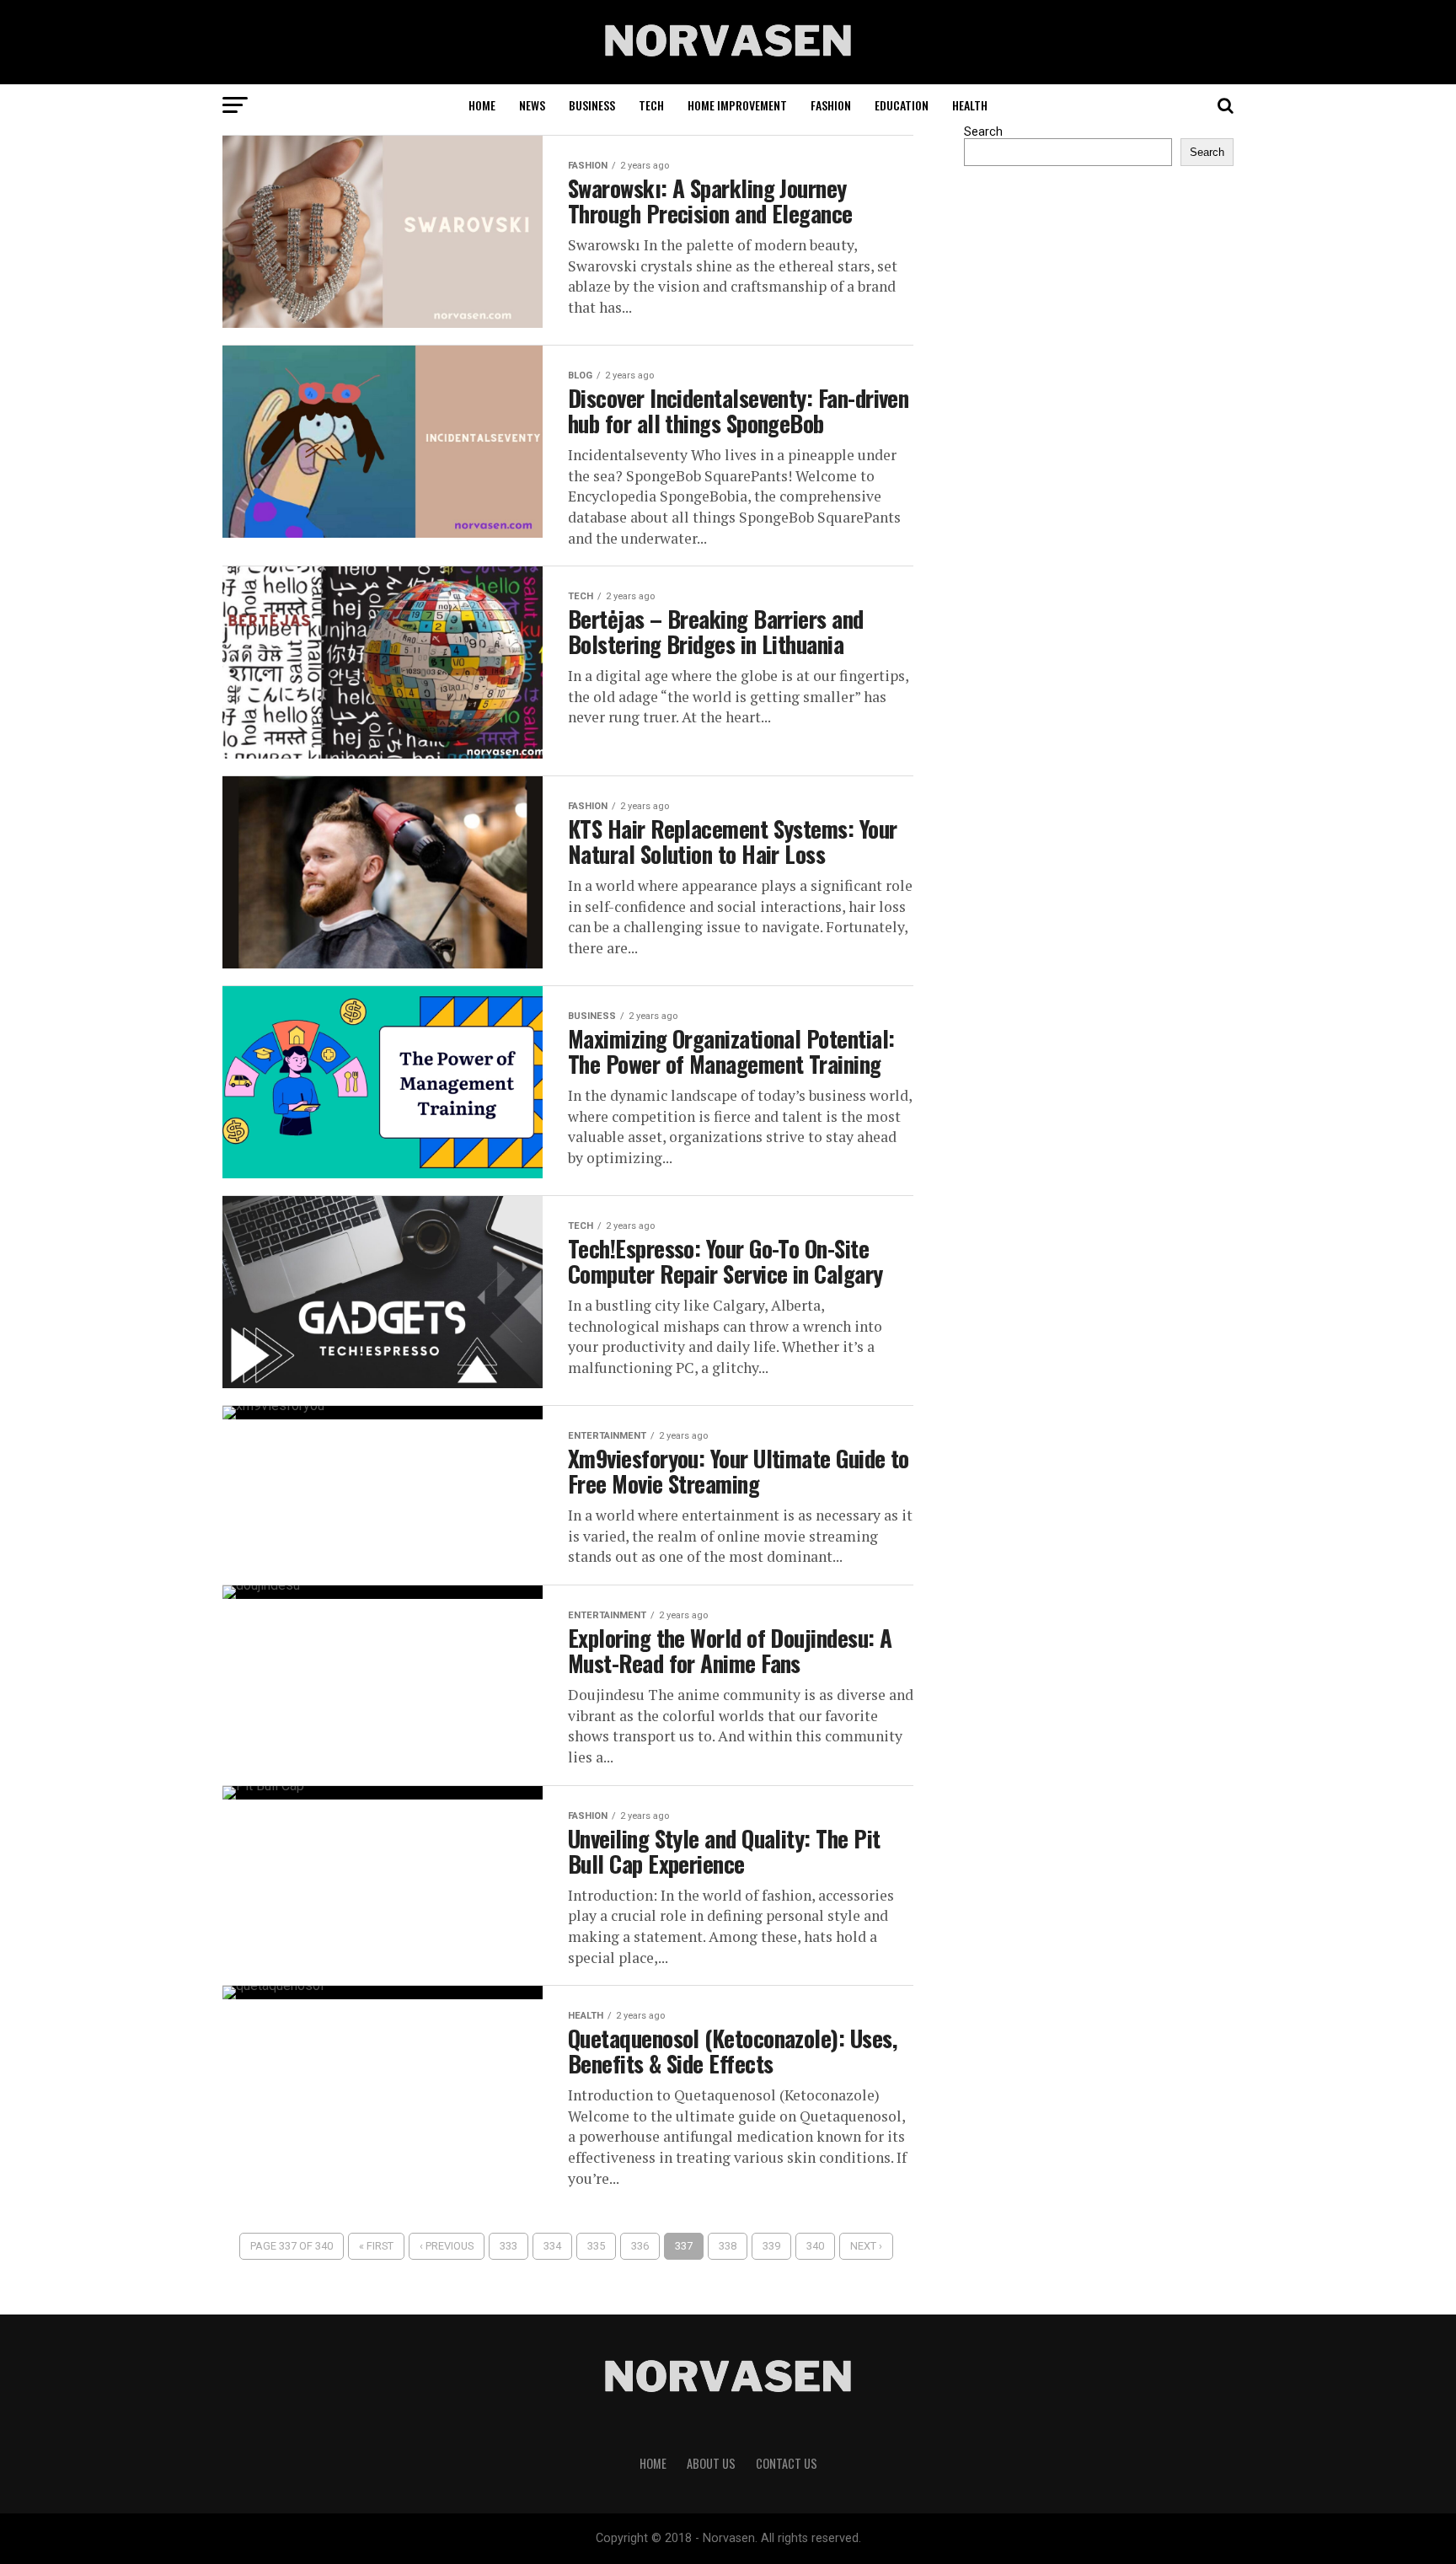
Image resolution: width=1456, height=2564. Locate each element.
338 (728, 2246)
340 (815, 2246)
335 (596, 2246)
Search (983, 132)
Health (970, 105)
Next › (866, 2246)
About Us (711, 2463)
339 (771, 2246)
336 (640, 2246)
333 (509, 2246)
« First (376, 2246)
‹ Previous (447, 2246)
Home (482, 105)
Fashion (831, 105)
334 (552, 2246)
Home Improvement (737, 105)
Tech (651, 105)
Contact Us (787, 2463)
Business (592, 105)
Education (902, 105)
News (532, 105)
